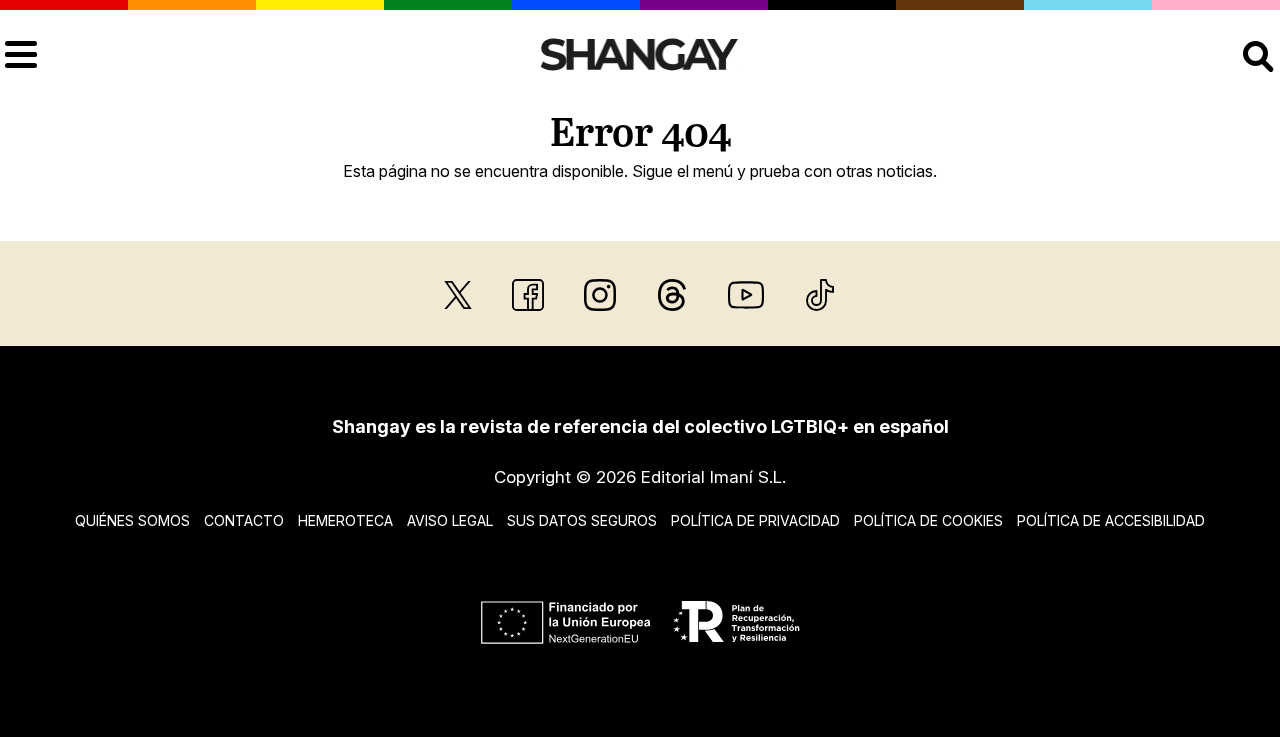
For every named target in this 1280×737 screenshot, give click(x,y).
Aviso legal (450, 520)
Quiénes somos (132, 520)
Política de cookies (928, 520)
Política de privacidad (755, 520)
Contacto (244, 520)
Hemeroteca (345, 520)
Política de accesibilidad (1111, 520)
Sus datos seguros (582, 520)
